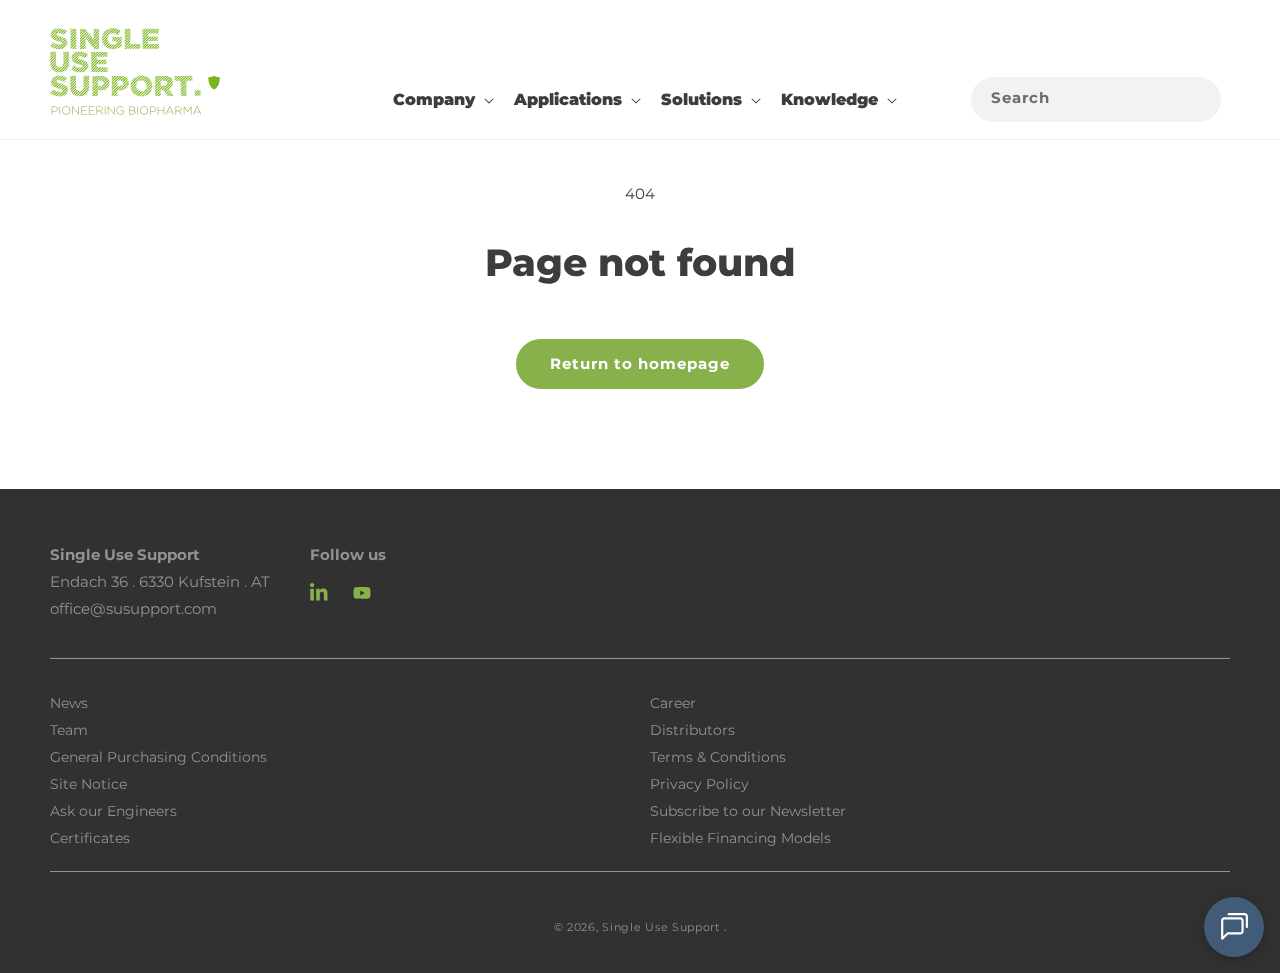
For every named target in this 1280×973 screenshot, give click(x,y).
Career (673, 702)
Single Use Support (661, 927)
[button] (441, 100)
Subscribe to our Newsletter (748, 810)
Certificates (90, 837)
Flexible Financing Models (740, 837)
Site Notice (88, 783)
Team (69, 729)
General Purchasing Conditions (158, 756)
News (69, 703)
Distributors (692, 729)
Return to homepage (640, 363)
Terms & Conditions (718, 756)
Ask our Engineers (113, 810)
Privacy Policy (699, 783)
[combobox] (1096, 99)
